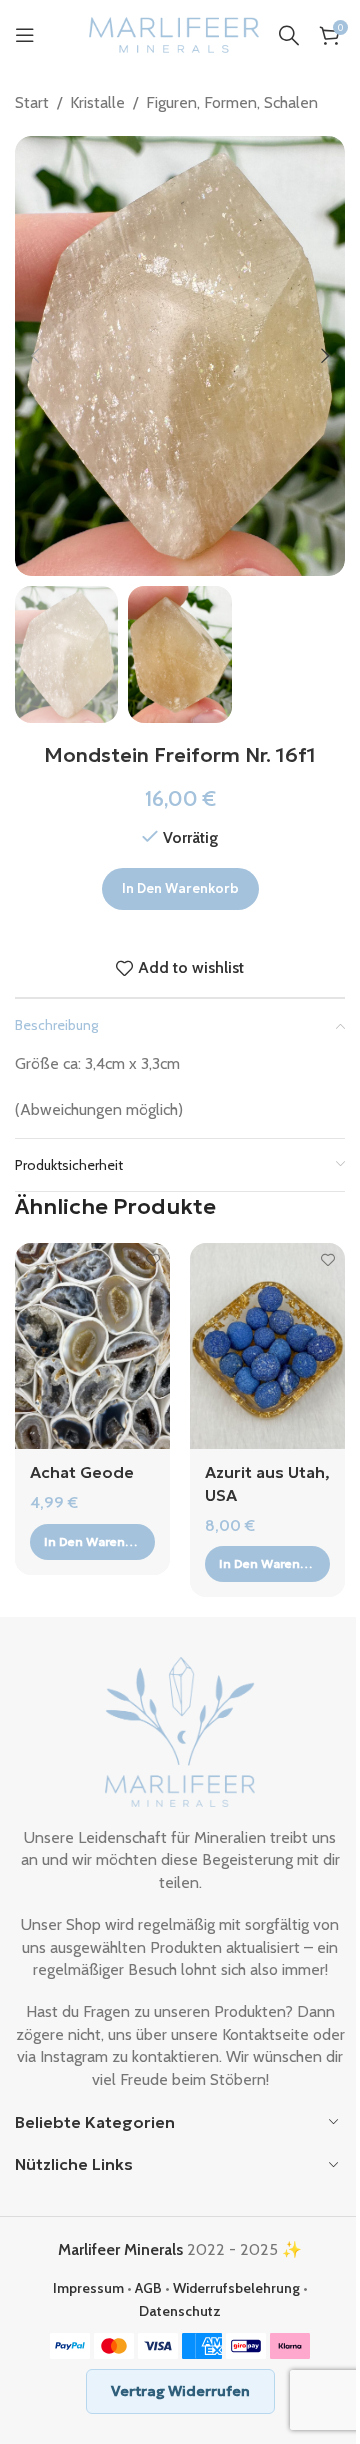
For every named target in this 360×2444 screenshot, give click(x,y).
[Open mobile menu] (25, 35)
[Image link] (180, 1730)
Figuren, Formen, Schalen (232, 102)
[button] (35, 356)
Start (32, 102)
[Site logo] (174, 33)
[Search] (289, 35)
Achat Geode (82, 1472)
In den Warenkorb (180, 888)
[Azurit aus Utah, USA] (267, 1346)
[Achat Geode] (92, 1346)
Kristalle (97, 102)
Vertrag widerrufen (180, 2391)
